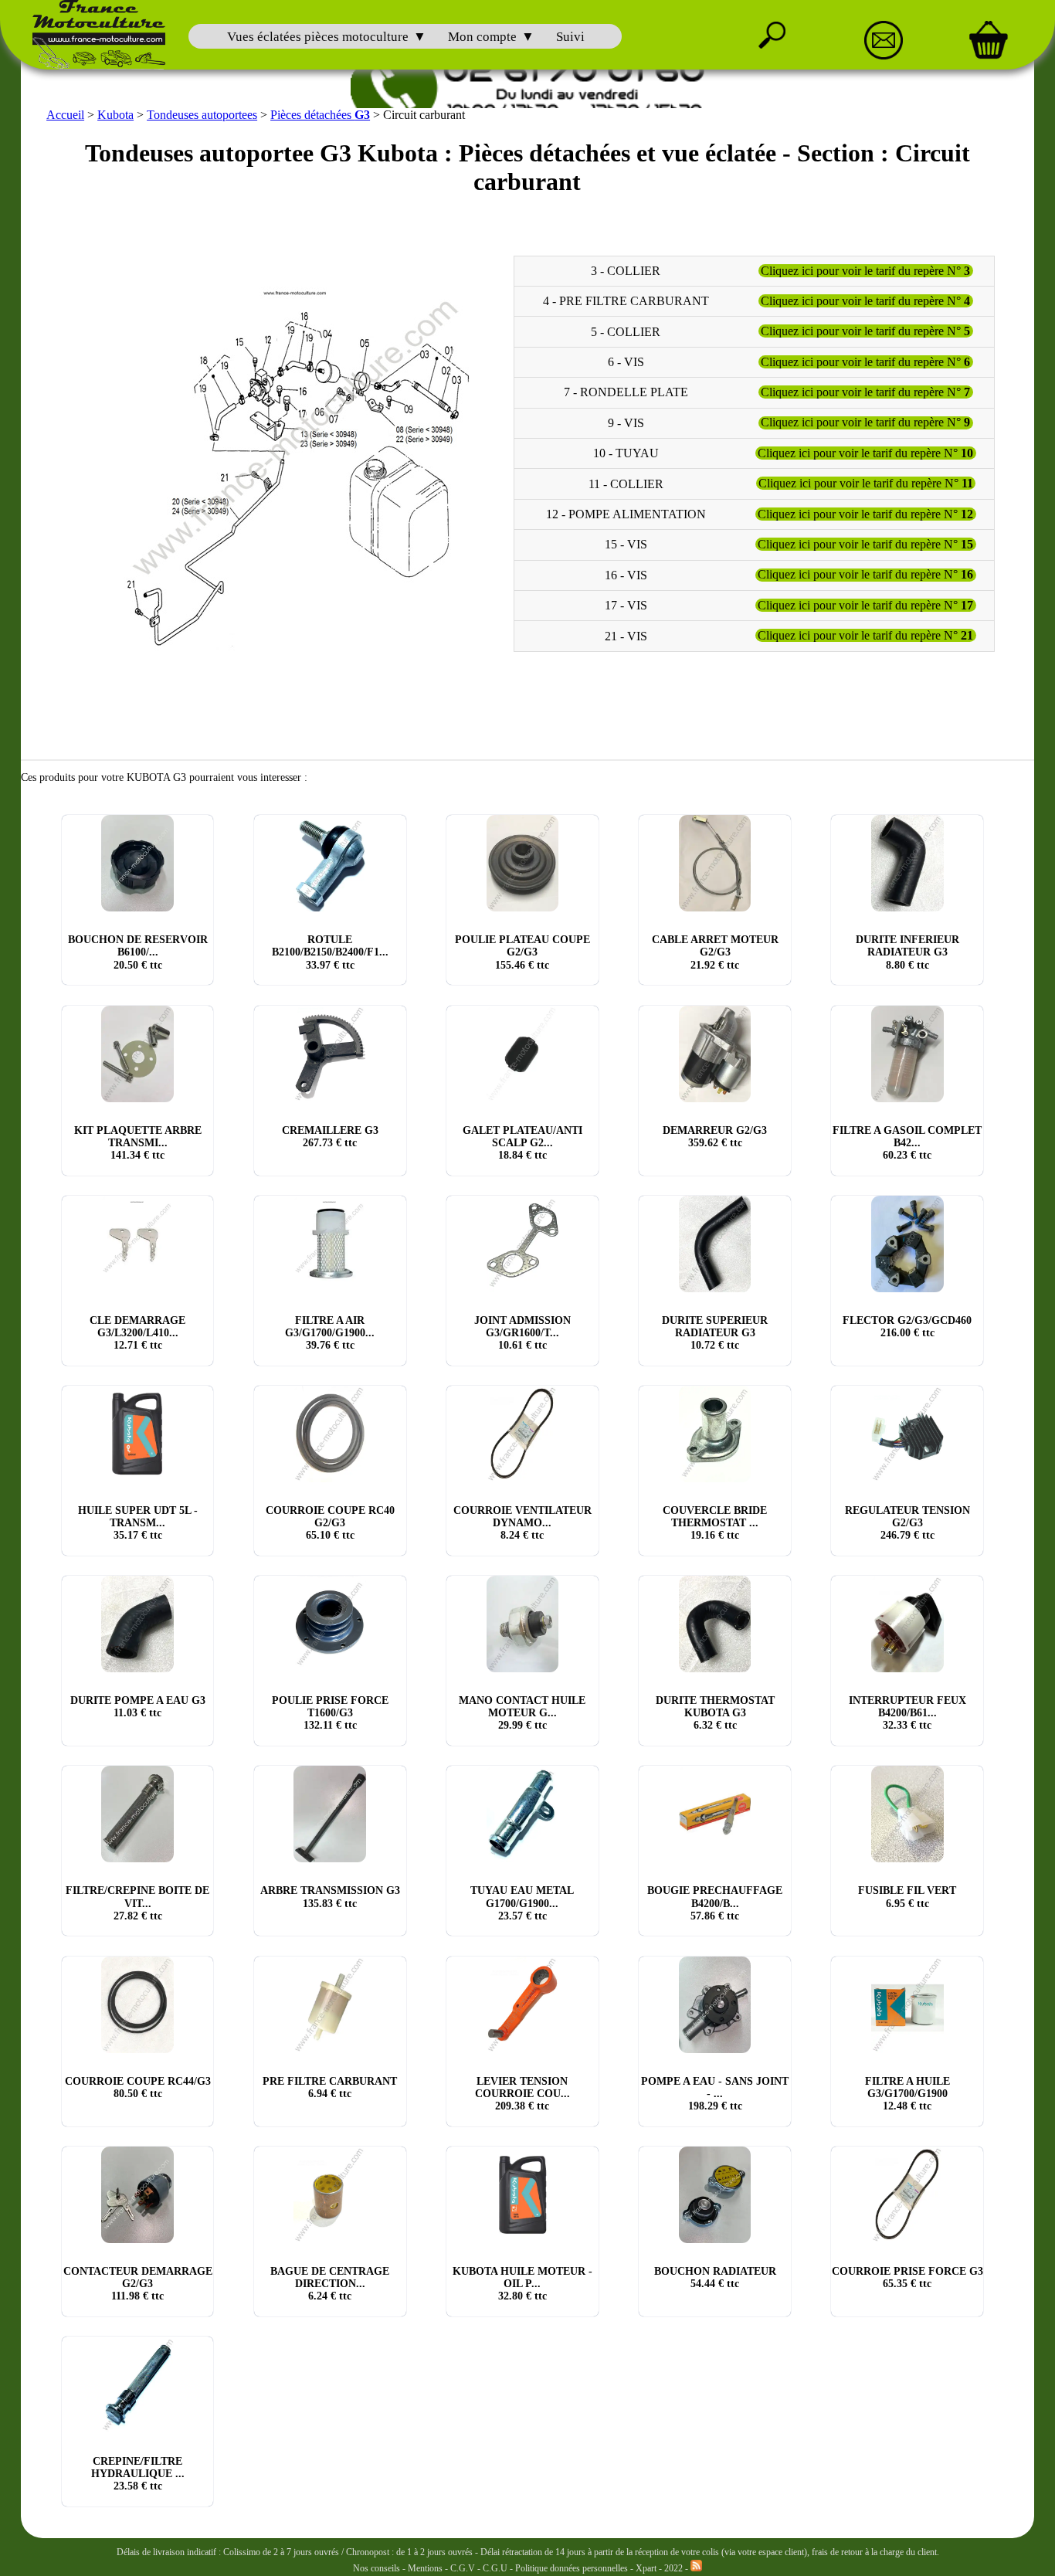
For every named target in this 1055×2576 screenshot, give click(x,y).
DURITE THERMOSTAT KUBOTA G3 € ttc (715, 1713)
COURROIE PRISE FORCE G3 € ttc (907, 2277)
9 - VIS (626, 423)
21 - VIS (626, 635)
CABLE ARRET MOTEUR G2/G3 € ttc (715, 952)
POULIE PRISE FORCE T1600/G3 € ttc (330, 1713)
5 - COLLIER (626, 331)
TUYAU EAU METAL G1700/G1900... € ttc (522, 1903)
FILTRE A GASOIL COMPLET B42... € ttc (907, 1143)
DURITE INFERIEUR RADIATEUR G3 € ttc (907, 952)
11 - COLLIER (626, 483)
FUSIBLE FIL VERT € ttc (907, 1897)
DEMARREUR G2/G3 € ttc (715, 1137)
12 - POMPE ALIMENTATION (626, 514)
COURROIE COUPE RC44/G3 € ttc (138, 2087)
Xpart (646, 2568)
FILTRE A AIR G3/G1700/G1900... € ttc (330, 1333)
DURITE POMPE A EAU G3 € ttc (138, 1707)
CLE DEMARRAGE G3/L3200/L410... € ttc (137, 1333)
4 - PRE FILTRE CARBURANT (626, 301)
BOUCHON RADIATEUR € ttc (715, 2277)
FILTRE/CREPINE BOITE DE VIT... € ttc (137, 1903)
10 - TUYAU (626, 453)
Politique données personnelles (573, 2568)
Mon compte (482, 37)
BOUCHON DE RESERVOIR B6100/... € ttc (138, 952)
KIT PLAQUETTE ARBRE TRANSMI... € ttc (138, 1143)
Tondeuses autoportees (202, 115)
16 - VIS (626, 575)
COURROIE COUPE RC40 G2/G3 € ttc (330, 1523)
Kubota (115, 115)
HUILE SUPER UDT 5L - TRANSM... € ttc (138, 1523)
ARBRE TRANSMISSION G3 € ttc (330, 1897)
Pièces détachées (320, 115)
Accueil (65, 115)
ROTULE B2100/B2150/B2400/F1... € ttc (330, 952)
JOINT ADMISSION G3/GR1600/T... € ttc (522, 1333)
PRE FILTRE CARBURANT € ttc (330, 2087)
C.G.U (496, 2568)
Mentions (425, 2568)
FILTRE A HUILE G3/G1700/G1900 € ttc (907, 2094)
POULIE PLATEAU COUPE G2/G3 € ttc (522, 952)
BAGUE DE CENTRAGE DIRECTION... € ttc (330, 2284)
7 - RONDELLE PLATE (626, 392)
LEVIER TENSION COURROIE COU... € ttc (522, 2094)
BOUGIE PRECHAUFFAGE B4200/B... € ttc (715, 1903)
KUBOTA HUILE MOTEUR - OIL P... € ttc (522, 2284)
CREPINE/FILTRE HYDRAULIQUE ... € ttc (138, 2474)
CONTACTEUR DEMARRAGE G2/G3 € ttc (138, 2284)
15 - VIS (626, 544)
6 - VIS (626, 362)
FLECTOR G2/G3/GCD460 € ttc (907, 1327)
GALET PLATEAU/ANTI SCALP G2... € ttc (522, 1143)
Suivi (570, 37)
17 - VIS (626, 605)
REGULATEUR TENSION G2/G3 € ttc (907, 1523)
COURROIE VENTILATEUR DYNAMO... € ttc (522, 1523)
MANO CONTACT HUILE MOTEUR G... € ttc (522, 1713)
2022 (673, 2568)
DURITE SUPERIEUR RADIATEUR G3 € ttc (715, 1333)
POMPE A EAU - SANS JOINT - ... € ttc (715, 2094)
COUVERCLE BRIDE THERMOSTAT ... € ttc (715, 1523)
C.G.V (464, 2568)
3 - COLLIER (626, 271)
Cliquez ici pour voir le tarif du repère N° (865, 271)
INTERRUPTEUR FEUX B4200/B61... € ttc (907, 1713)
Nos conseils (377, 2568)
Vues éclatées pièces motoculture (318, 37)
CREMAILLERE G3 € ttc (330, 1137)
